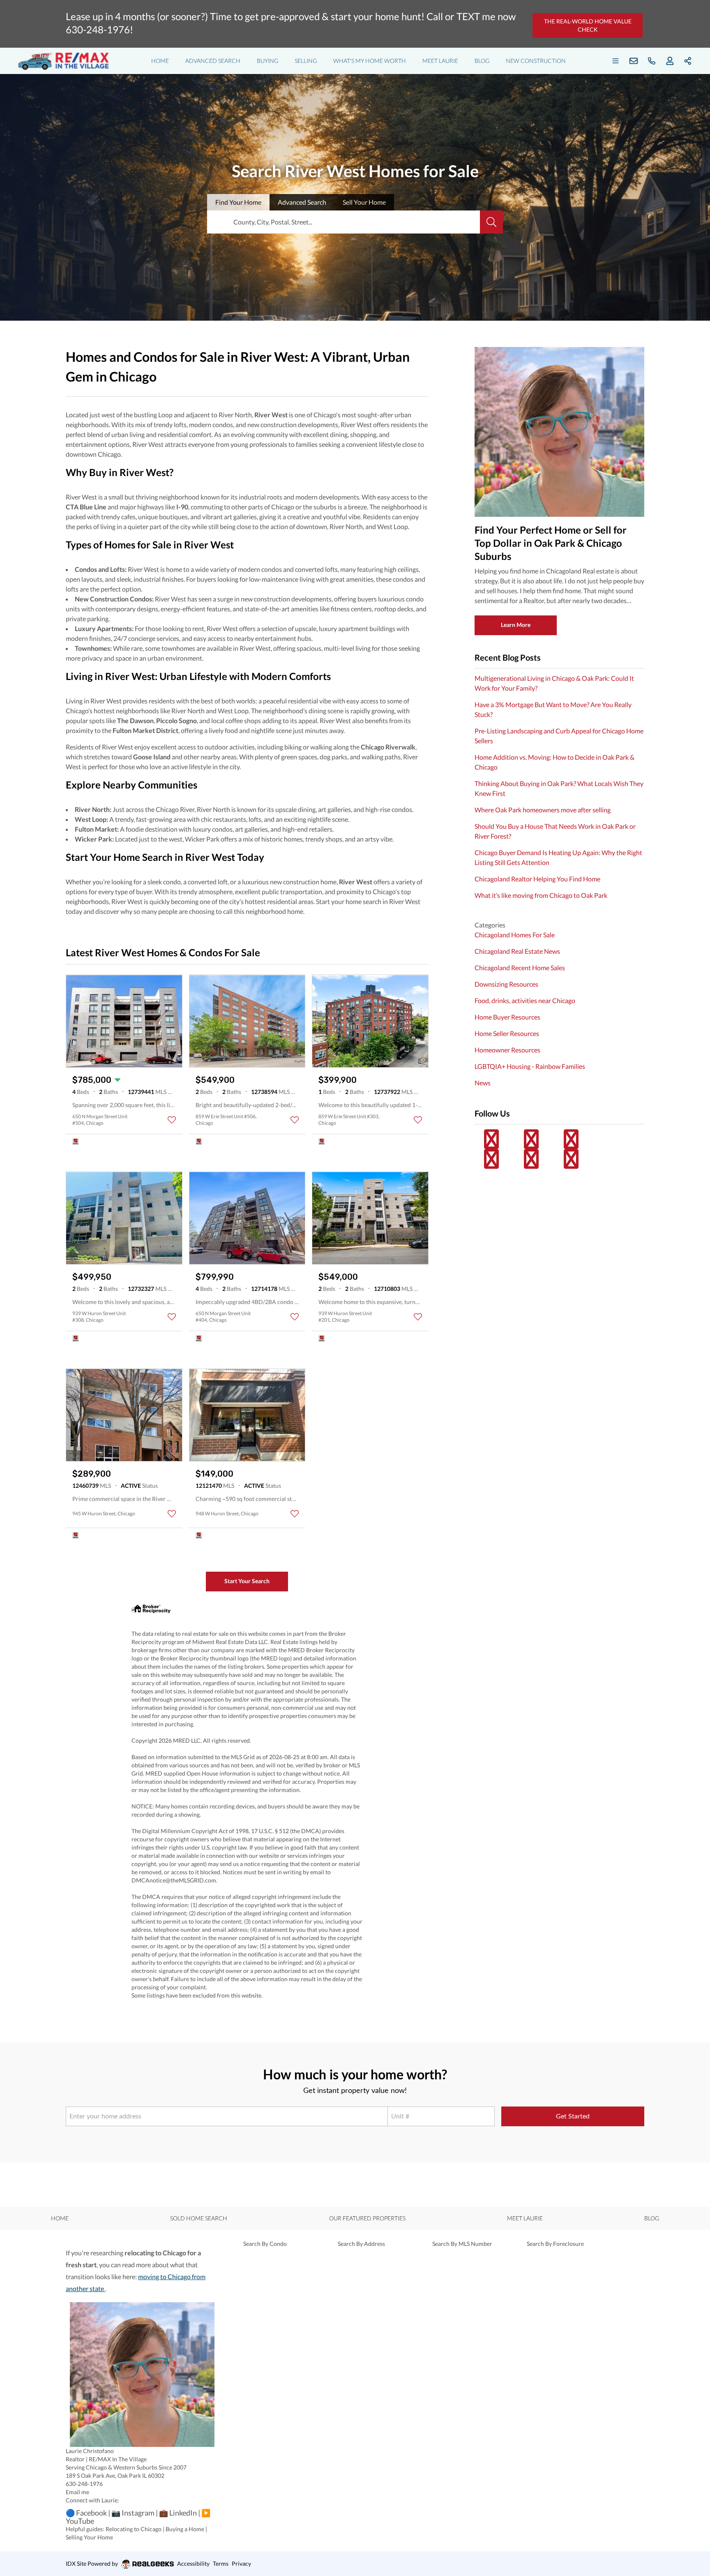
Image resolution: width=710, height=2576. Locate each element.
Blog (482, 61)
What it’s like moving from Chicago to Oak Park (541, 895)
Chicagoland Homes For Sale (515, 935)
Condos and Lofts (100, 569)
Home (160, 61)
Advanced (302, 202)
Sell (364, 202)
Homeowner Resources (507, 1050)
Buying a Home (185, 2529)
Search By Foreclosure (555, 2244)
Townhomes (92, 648)
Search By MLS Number (462, 2244)
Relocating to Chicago (134, 2529)
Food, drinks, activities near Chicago (525, 1000)
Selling (306, 61)
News (483, 1083)
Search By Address (361, 2244)
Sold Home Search (199, 2218)
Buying (267, 61)
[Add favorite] (172, 1120)
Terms (221, 2563)
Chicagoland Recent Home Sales (520, 968)
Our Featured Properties (367, 2218)
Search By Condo (265, 2244)
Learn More (516, 625)
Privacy (241, 2563)
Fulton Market (96, 829)
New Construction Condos (113, 599)
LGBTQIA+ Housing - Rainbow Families (530, 1066)
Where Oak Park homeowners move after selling (543, 810)
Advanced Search (213, 61)
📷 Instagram (133, 2513)
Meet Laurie (440, 61)
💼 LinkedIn (178, 2513)
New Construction (536, 61)
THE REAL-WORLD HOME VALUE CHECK (588, 25)
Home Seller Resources (507, 1033)
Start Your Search (247, 1581)
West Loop (91, 819)
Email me (77, 2492)
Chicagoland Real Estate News (517, 951)
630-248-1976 (84, 2484)
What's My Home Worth (370, 61)
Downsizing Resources (506, 984)
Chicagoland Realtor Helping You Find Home (537, 879)
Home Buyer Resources (507, 1017)
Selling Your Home (89, 2537)
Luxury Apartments (103, 628)
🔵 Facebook (86, 2513)
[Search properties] (491, 222)
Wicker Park (93, 839)
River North (92, 809)
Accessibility (193, 2563)
